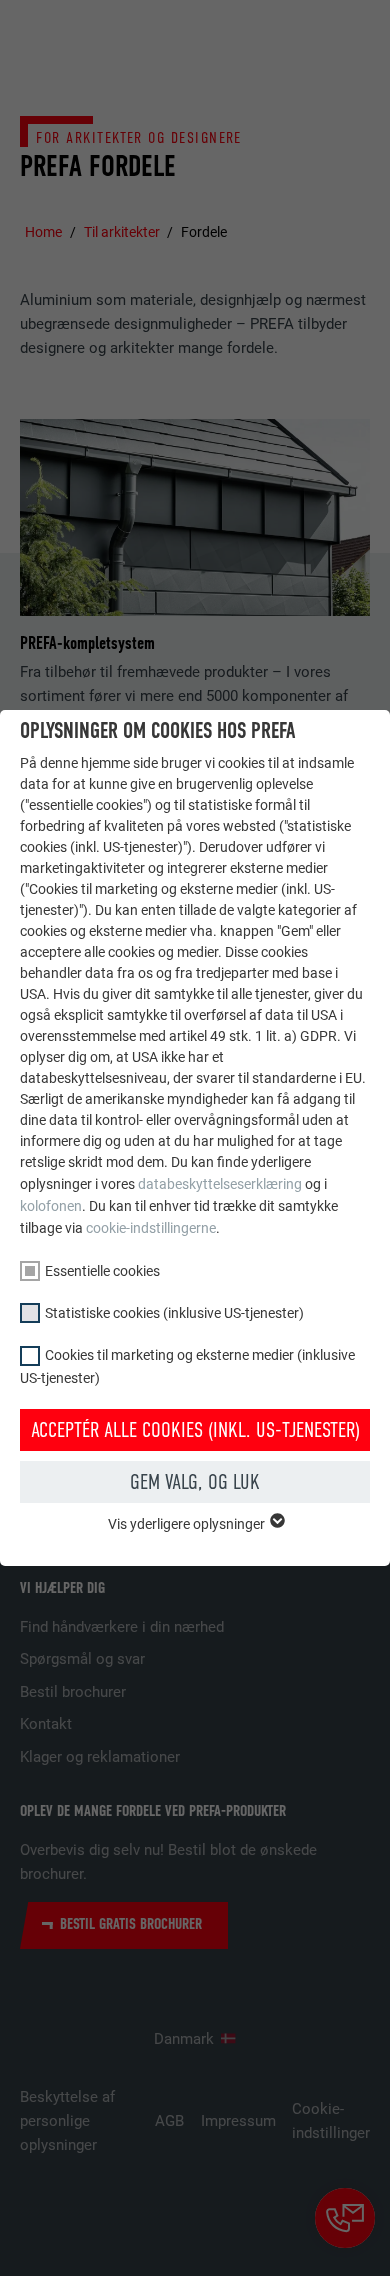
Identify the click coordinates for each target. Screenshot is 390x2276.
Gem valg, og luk (195, 1482)
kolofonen (51, 1206)
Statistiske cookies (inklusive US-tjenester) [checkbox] (174, 1313)
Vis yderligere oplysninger (188, 1524)
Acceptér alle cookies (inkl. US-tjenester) (195, 1430)
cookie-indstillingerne (151, 1228)
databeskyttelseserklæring (220, 1184)
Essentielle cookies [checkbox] (102, 1271)
